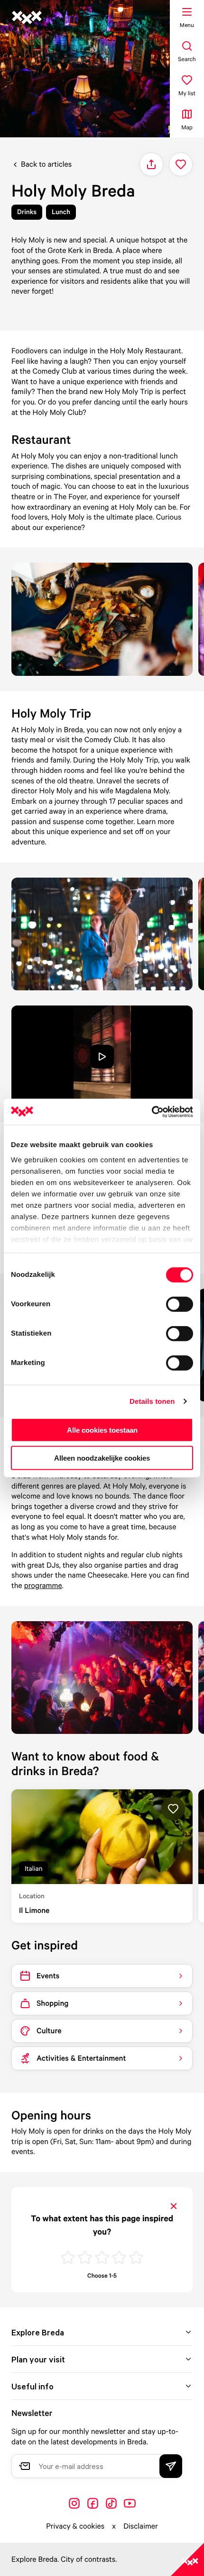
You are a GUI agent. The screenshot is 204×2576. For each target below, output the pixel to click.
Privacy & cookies (75, 2526)
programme (43, 1585)
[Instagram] (74, 2503)
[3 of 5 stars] (102, 2258)
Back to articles (46, 164)
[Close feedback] (174, 2206)
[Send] (171, 2466)
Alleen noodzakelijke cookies (102, 1458)
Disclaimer (141, 2526)
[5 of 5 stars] (136, 2258)
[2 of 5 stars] (85, 2258)
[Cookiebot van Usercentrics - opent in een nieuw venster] (152, 1112)
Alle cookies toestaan (102, 1430)
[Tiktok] (111, 2503)
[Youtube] (130, 2503)
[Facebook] (93, 2503)
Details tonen (152, 1401)
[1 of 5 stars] (68, 2258)
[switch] (180, 1304)
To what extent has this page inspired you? (102, 2225)
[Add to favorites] (181, 164)
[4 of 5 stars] (119, 2258)
